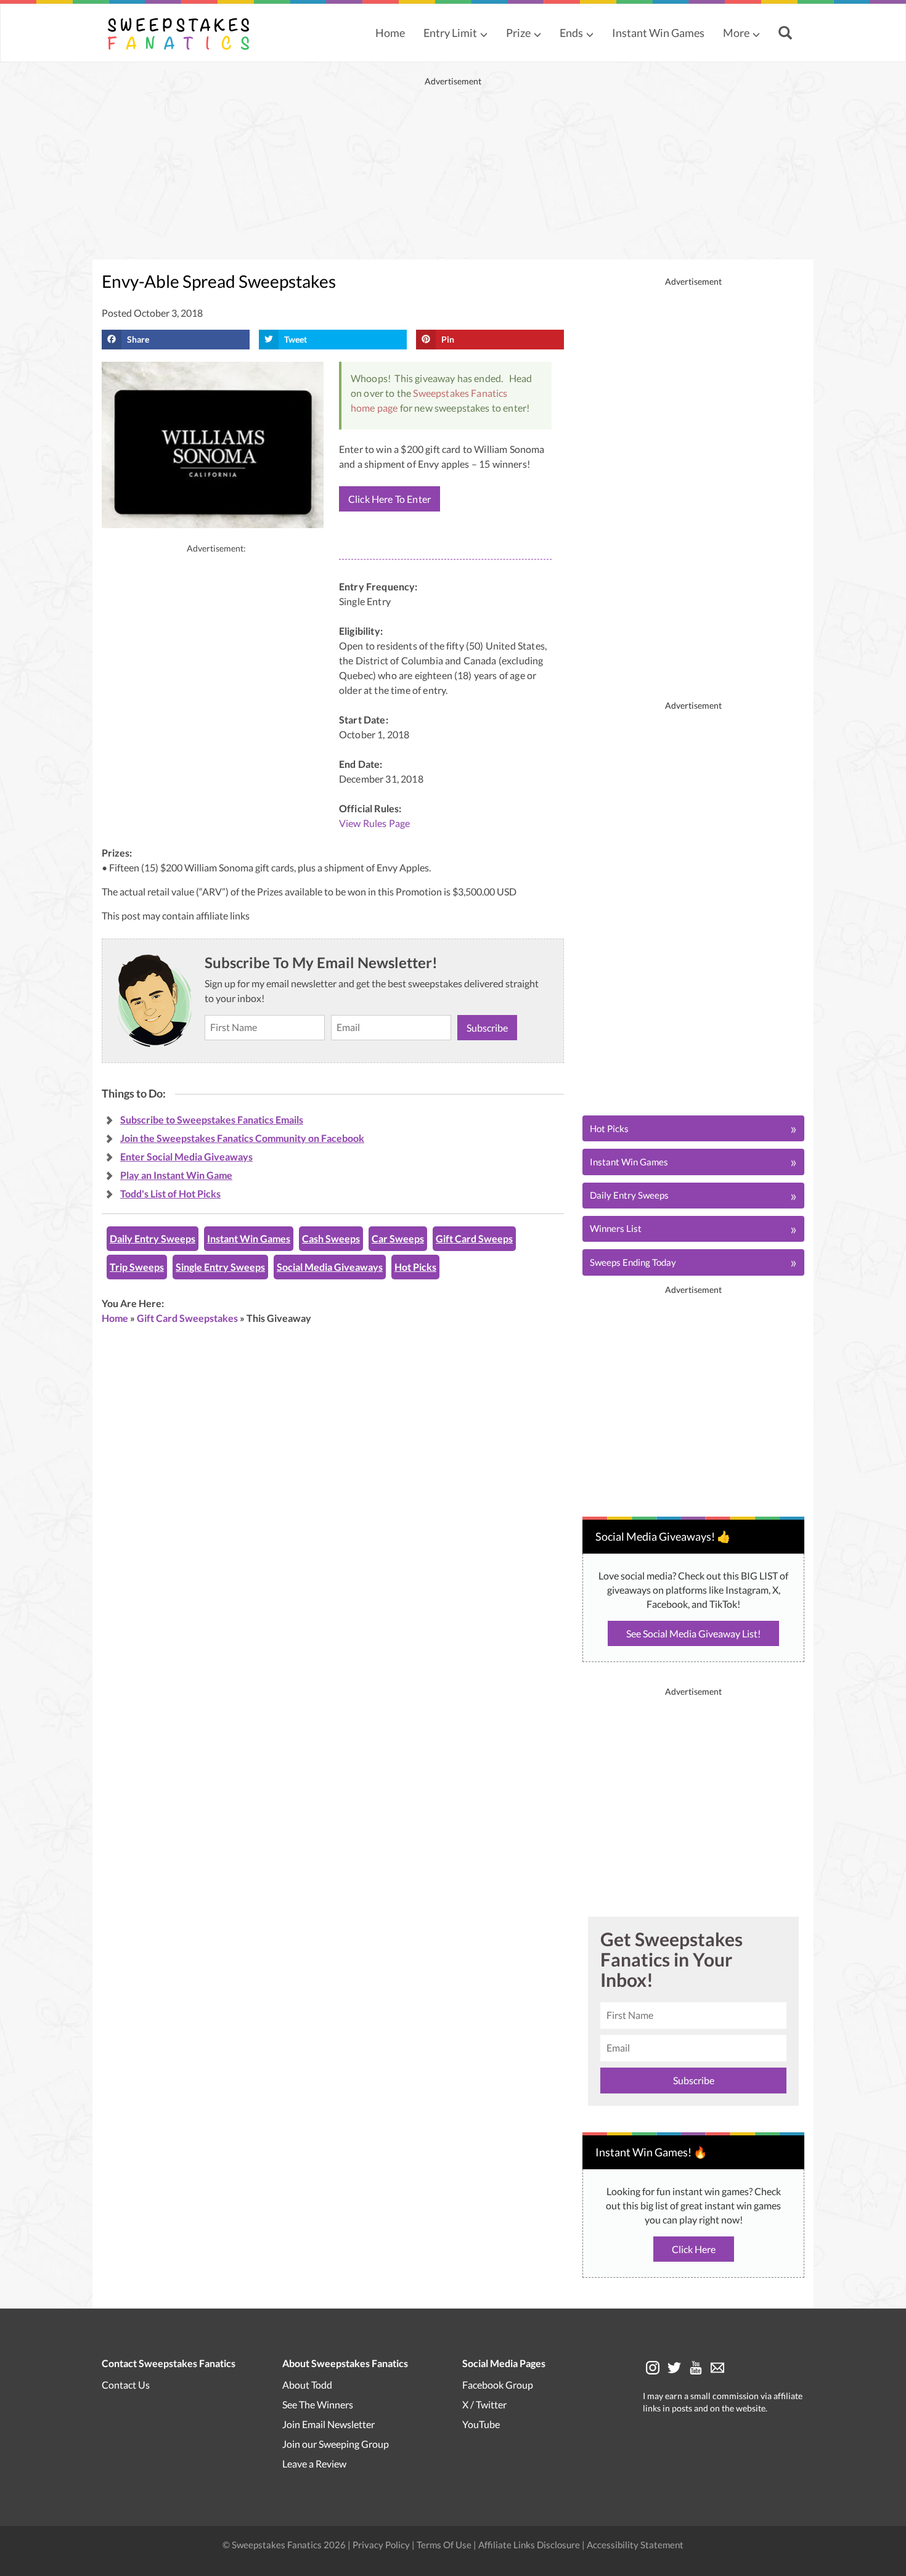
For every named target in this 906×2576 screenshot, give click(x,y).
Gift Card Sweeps (474, 1238)
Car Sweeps (398, 1238)
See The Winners (318, 2404)
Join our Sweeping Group (336, 2443)
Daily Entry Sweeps (153, 1238)
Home (390, 33)
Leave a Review (314, 2463)
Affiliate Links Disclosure (530, 2544)
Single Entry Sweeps (220, 1267)
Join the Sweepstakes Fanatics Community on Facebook (242, 1138)
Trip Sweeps (137, 1267)
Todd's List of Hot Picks (170, 1193)
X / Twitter (484, 2404)
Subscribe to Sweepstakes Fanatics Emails (212, 1119)
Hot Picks (415, 1267)
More (736, 33)
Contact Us (126, 2384)
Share (138, 339)
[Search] (787, 34)
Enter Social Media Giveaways (186, 1156)
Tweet (296, 339)
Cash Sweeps (331, 1238)
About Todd (307, 2384)
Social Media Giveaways (330, 1267)
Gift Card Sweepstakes (187, 1318)
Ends (571, 33)
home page (374, 408)
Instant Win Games (658, 33)
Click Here (694, 2249)
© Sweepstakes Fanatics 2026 (285, 2544)
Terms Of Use (444, 2544)
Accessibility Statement (635, 2544)
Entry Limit (450, 33)
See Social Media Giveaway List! (693, 1633)
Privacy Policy (382, 2544)
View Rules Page (374, 823)
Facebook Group (498, 2384)
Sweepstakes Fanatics (460, 393)
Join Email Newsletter (329, 2423)
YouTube (481, 2423)
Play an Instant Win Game (176, 1175)
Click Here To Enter (390, 499)
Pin (448, 339)
